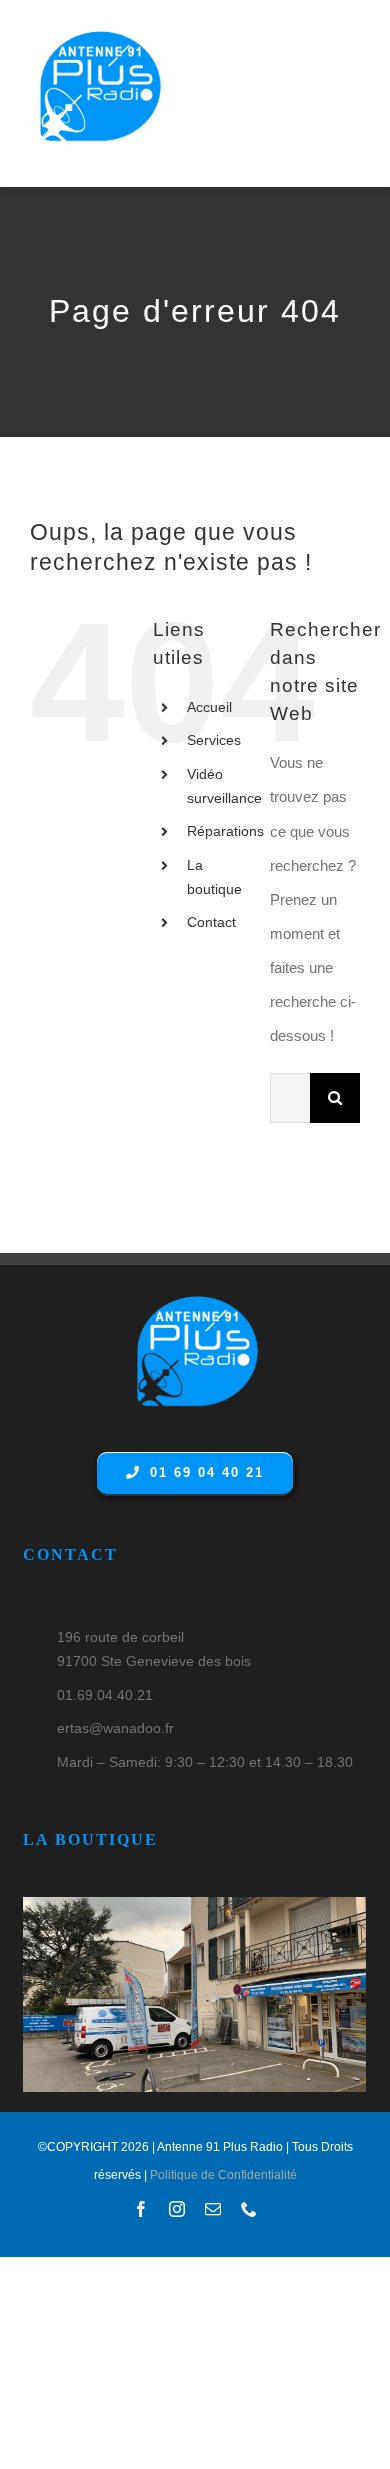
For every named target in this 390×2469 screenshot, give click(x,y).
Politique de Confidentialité (223, 2175)
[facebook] (141, 2209)
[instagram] (177, 2209)
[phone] (249, 2209)
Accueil (209, 707)
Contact (211, 922)
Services (214, 740)
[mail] (213, 2209)
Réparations (225, 831)
